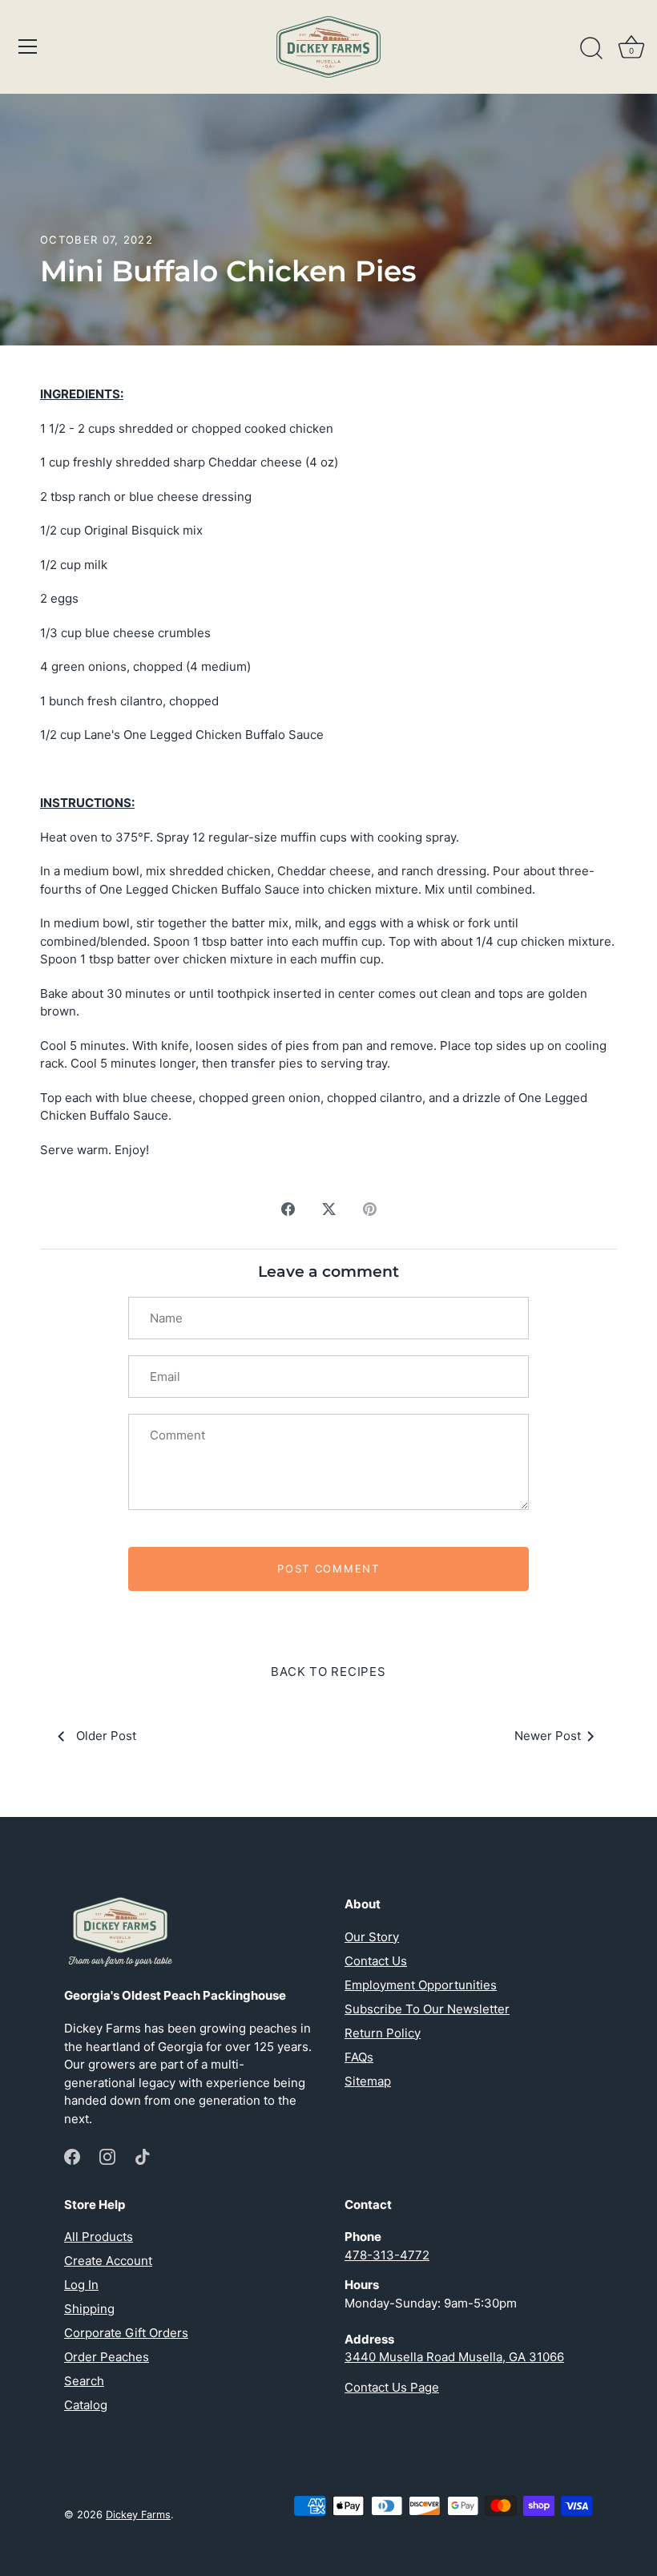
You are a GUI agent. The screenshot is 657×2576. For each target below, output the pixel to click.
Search (84, 2381)
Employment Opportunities (421, 1985)
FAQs (359, 2057)
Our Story (372, 1937)
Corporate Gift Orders (126, 2333)
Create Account (108, 2261)
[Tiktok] (143, 2156)
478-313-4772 (387, 2255)
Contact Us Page (392, 2387)
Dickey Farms (138, 2515)
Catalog (86, 2405)
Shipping (89, 2309)
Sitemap (368, 2081)
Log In (81, 2285)
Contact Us (376, 1961)
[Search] (591, 49)
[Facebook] (72, 2156)
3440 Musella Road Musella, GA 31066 (454, 2357)
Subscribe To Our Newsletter (427, 2009)
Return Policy (383, 2033)
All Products (99, 2237)
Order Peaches (107, 2357)
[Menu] (28, 46)
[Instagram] (107, 2156)
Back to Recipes (328, 1672)
